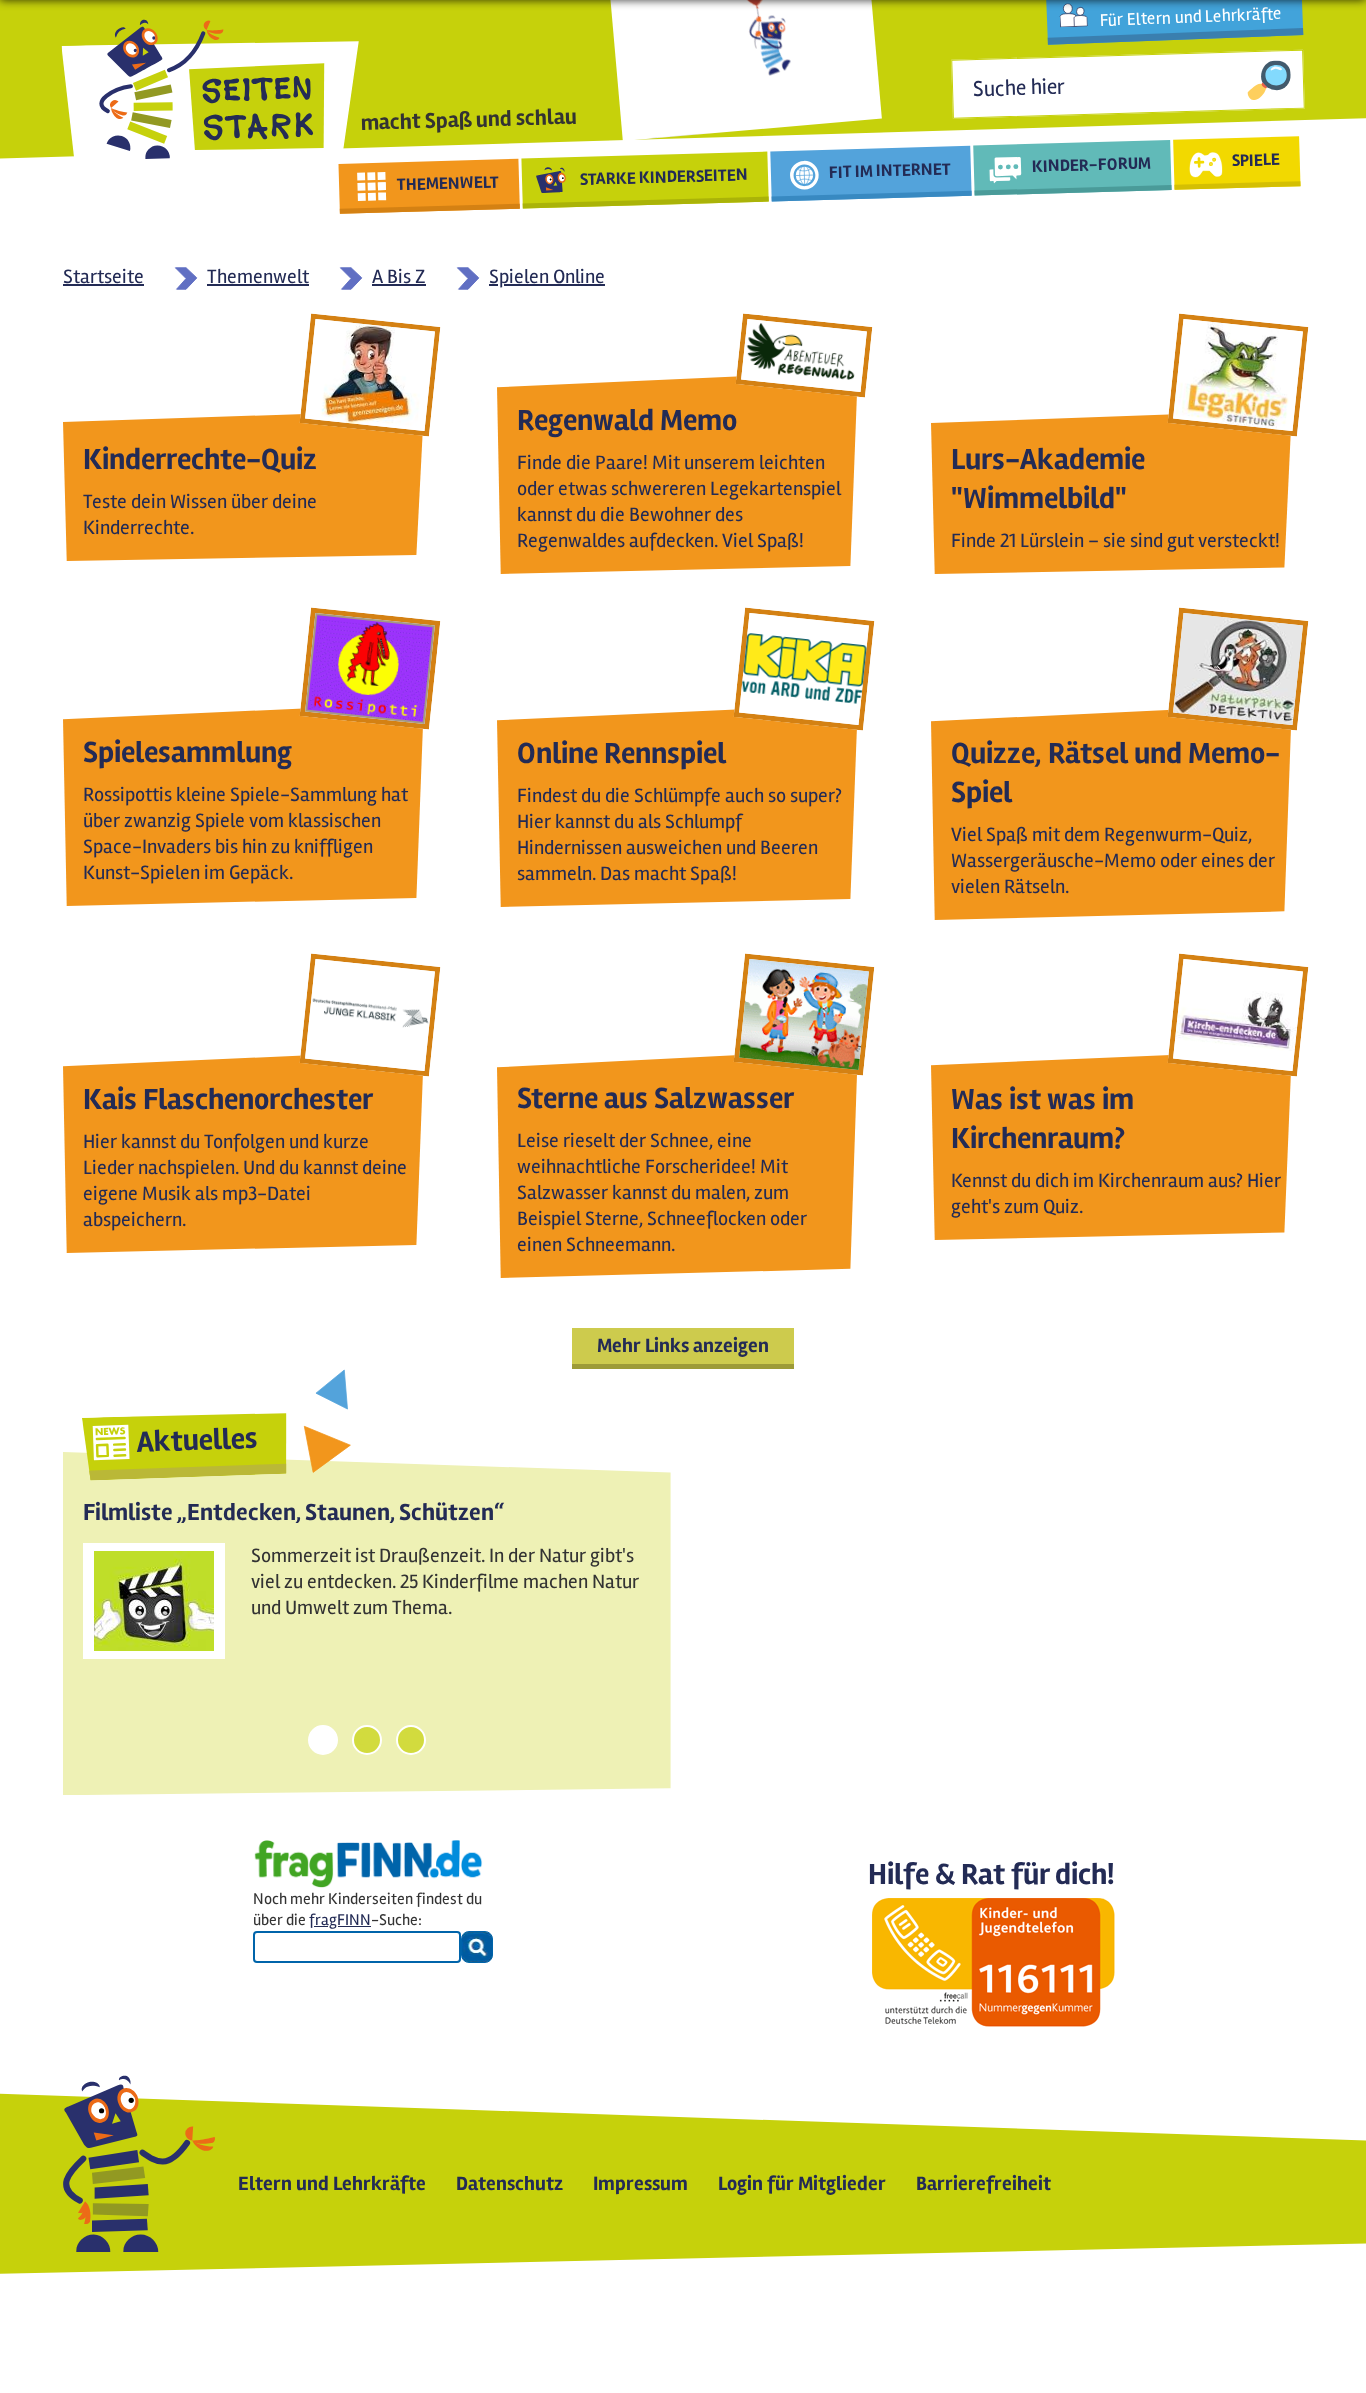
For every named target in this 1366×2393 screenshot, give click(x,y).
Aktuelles (197, 1440)
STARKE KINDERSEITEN (664, 177)
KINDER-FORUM (1092, 164)
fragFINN (340, 1920)
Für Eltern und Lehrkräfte (1190, 17)
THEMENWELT (448, 183)
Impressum (640, 2183)
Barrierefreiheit (983, 2183)
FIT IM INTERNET (890, 170)
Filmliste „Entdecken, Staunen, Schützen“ (293, 1512)
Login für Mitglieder (802, 2183)
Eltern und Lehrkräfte (332, 2183)
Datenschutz (509, 2183)
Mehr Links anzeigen (683, 1345)
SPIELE (1255, 159)
